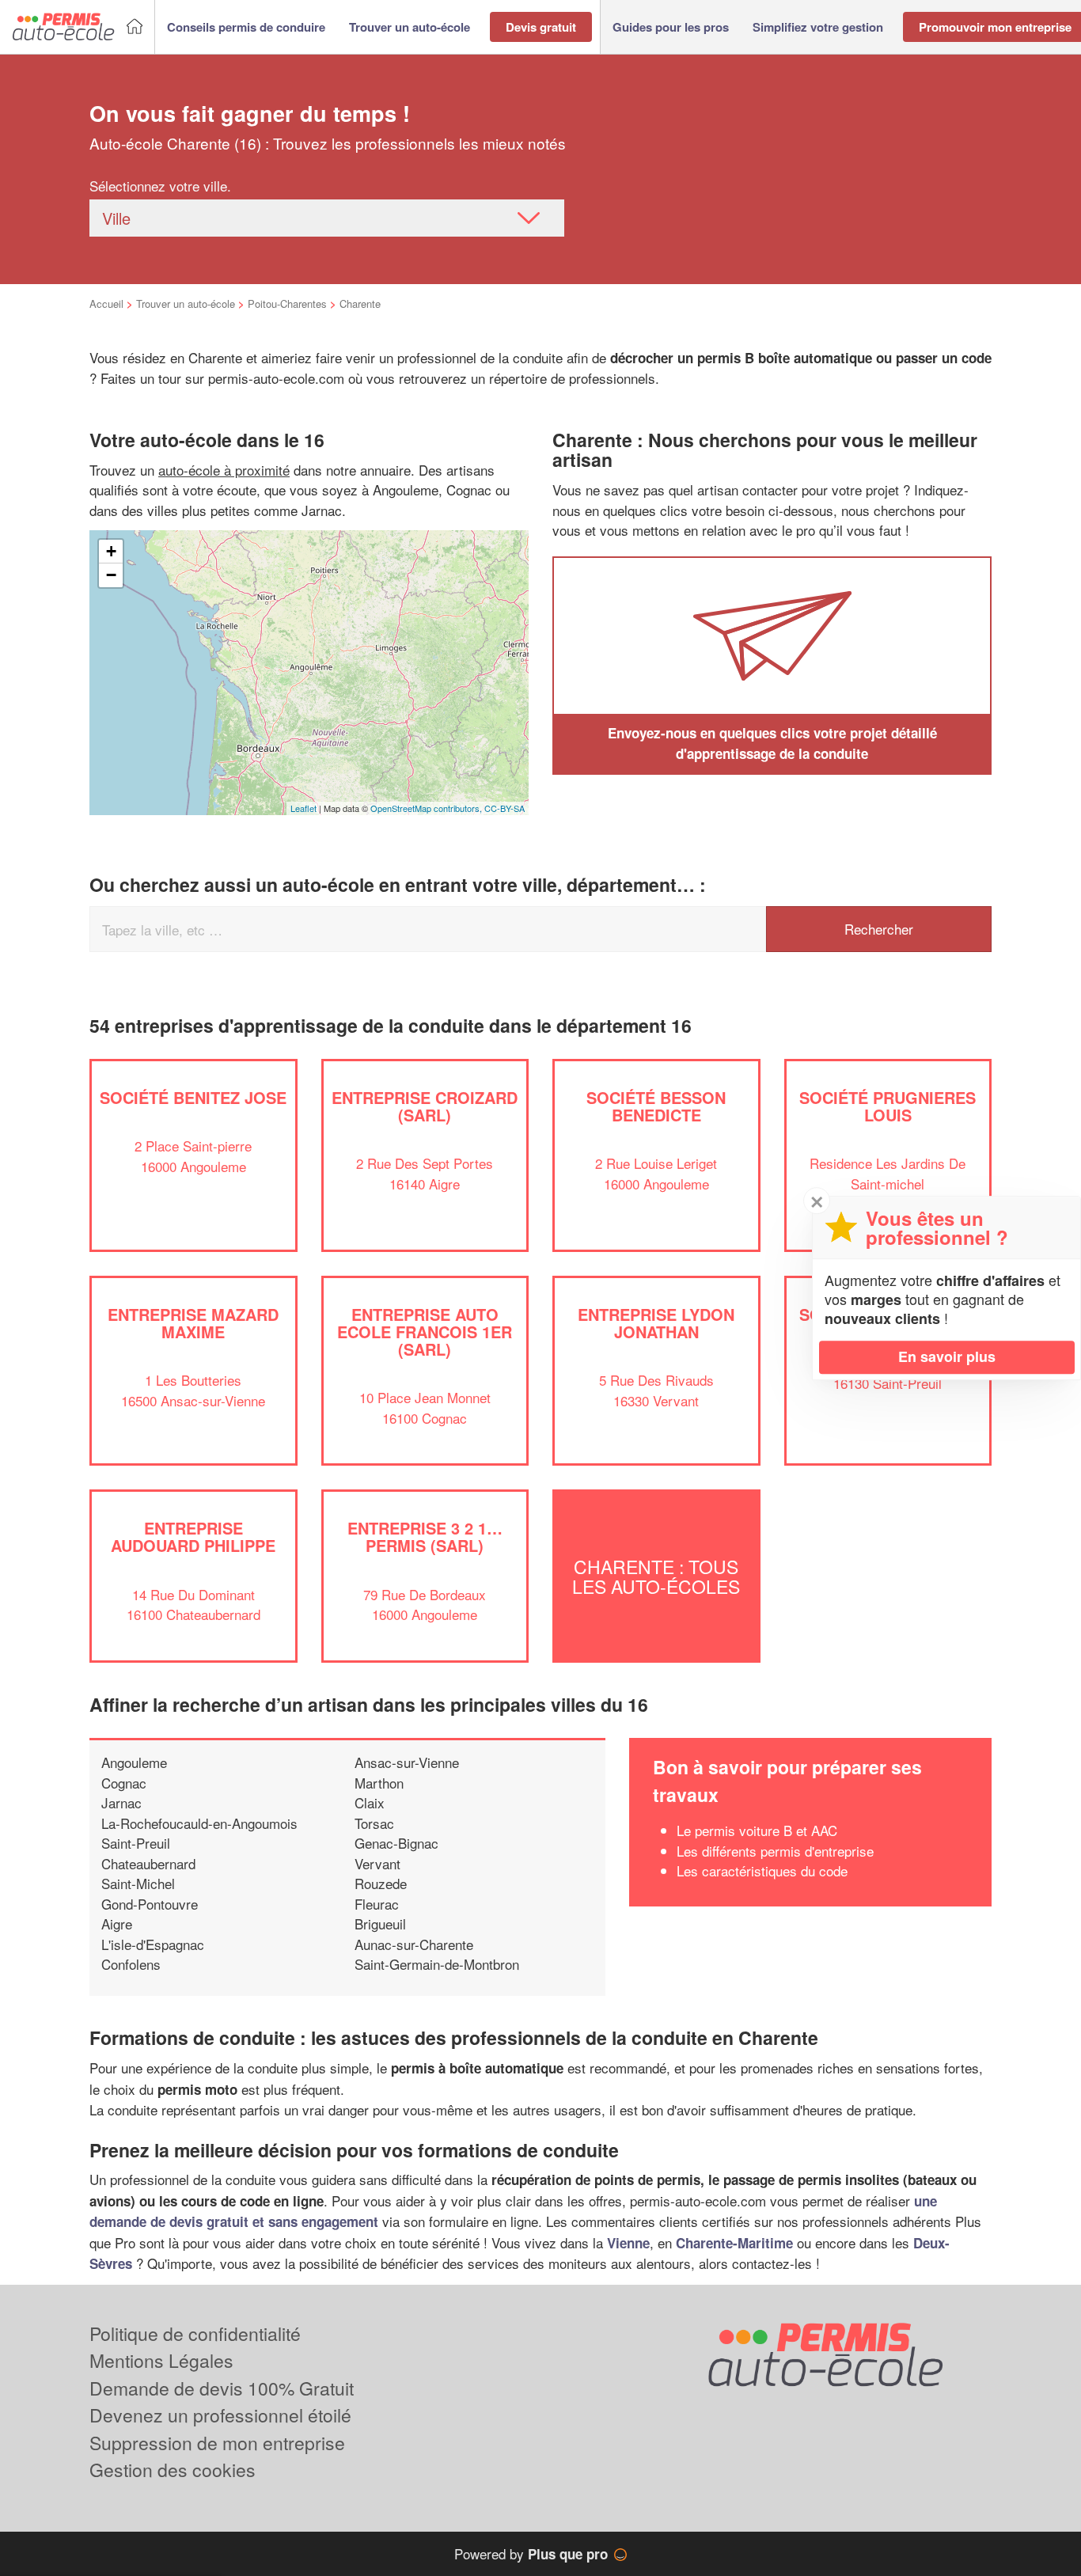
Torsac (374, 1823)
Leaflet (303, 808)
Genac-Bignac (396, 1843)
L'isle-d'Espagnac (153, 1944)
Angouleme (134, 1762)
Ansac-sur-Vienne (407, 1762)
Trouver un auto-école (186, 304)
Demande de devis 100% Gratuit (222, 2388)
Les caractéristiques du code (762, 1870)
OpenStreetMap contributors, (427, 808)
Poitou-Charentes (287, 304)
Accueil (106, 304)
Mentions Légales (161, 2360)
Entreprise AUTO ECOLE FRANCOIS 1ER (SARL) (425, 1332)
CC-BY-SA (504, 808)
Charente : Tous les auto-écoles (656, 1576)
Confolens (131, 1964)
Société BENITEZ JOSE (193, 1097)
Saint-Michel (138, 1883)
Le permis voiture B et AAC (757, 1830)
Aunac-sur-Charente (414, 1944)
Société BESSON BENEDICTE (656, 1106)
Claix (370, 1802)
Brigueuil (380, 1923)
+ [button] (111, 551)
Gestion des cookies (173, 2470)
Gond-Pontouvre (150, 1904)
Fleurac (377, 1904)
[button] (246, 27)
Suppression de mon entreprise (217, 2443)
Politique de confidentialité (195, 2333)
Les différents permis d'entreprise (775, 1851)
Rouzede (381, 1883)
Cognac (124, 1783)
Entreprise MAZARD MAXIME (193, 1323)
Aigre (117, 1923)
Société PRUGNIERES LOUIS (888, 1106)
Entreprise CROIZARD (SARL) (425, 1106)
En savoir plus (947, 1356)
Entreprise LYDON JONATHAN (656, 1323)
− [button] (111, 575)
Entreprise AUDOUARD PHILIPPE (193, 1536)
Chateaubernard (148, 1863)
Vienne (628, 2243)
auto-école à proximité (224, 470)
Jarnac (121, 1802)
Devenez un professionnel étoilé (220, 2415)
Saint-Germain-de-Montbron (437, 1964)
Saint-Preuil (136, 1843)
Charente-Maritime (734, 2243)
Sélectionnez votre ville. (160, 186)
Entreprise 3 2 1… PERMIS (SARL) (425, 1536)
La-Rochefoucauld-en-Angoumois (199, 1823)
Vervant (377, 1863)
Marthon (379, 1783)
